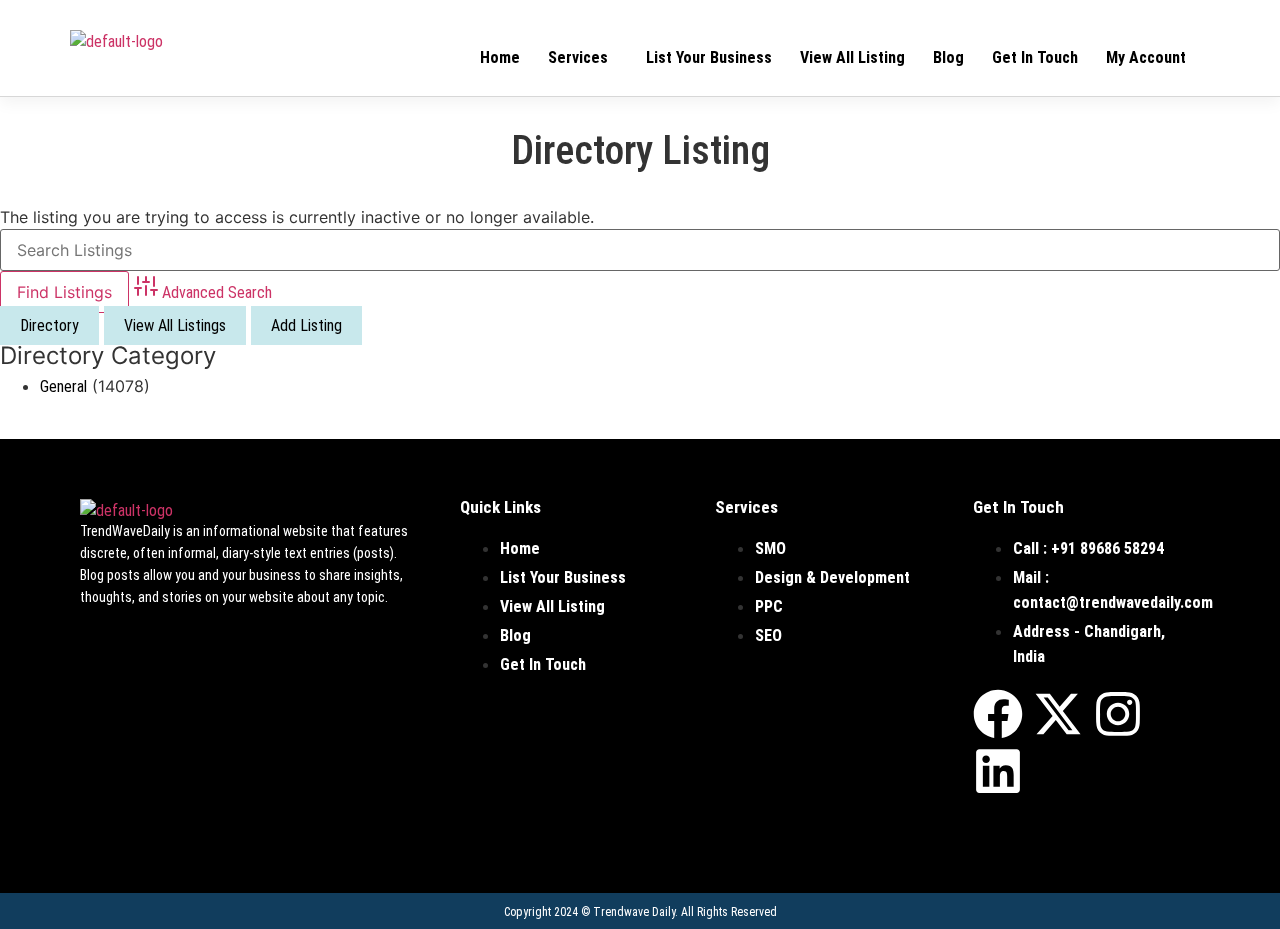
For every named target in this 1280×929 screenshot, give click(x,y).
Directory (49, 325)
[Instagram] (1118, 714)
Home (500, 57)
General (63, 386)
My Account (1146, 57)
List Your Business (709, 57)
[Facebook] (998, 714)
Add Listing (306, 325)
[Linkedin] (998, 771)
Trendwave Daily (634, 912)
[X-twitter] (1058, 714)
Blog (948, 57)
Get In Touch (1035, 57)
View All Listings (175, 325)
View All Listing (852, 57)
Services (578, 57)
